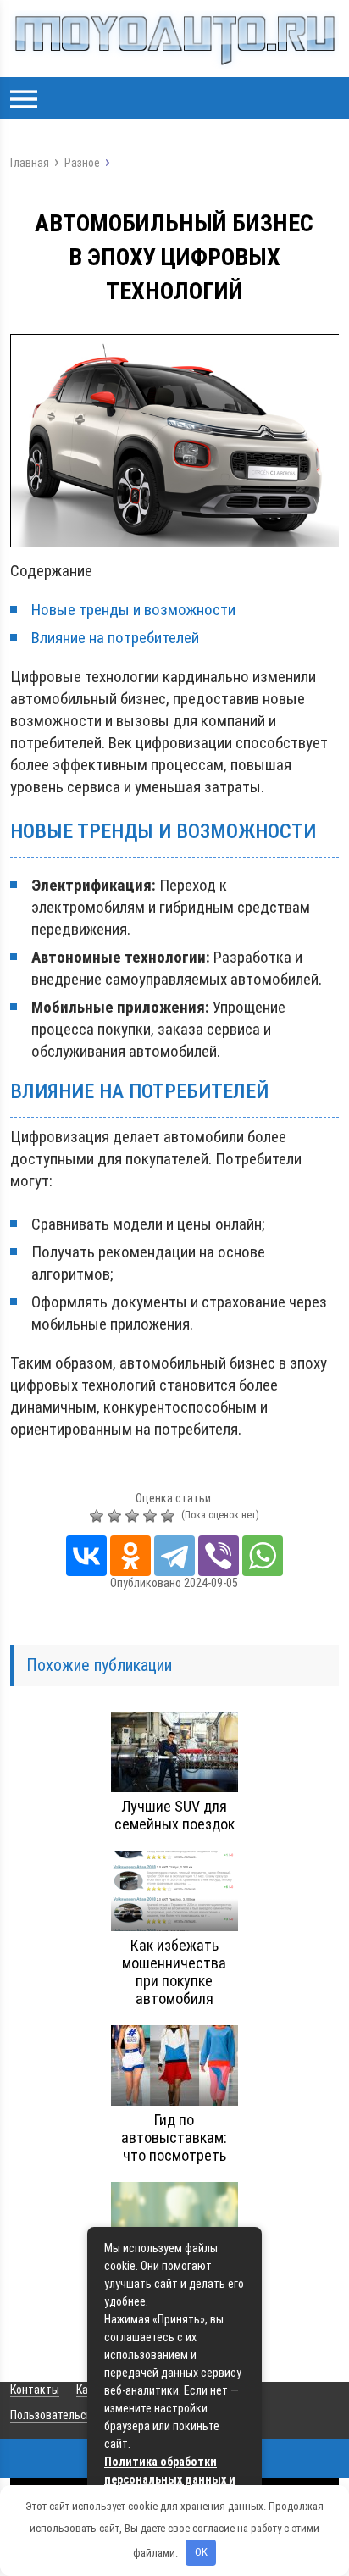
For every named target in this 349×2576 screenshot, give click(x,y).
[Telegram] (174, 1556)
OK (201, 2552)
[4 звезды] (152, 1516)
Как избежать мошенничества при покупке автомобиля (174, 1972)
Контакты (35, 2390)
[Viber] (219, 1556)
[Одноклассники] (130, 1556)
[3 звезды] (134, 1516)
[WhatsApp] (263, 1556)
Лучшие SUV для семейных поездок (174, 1815)
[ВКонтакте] (86, 1556)
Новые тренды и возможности (133, 610)
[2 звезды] (116, 1516)
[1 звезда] (99, 1516)
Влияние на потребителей (115, 638)
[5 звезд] (170, 1516)
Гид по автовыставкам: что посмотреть (174, 2137)
